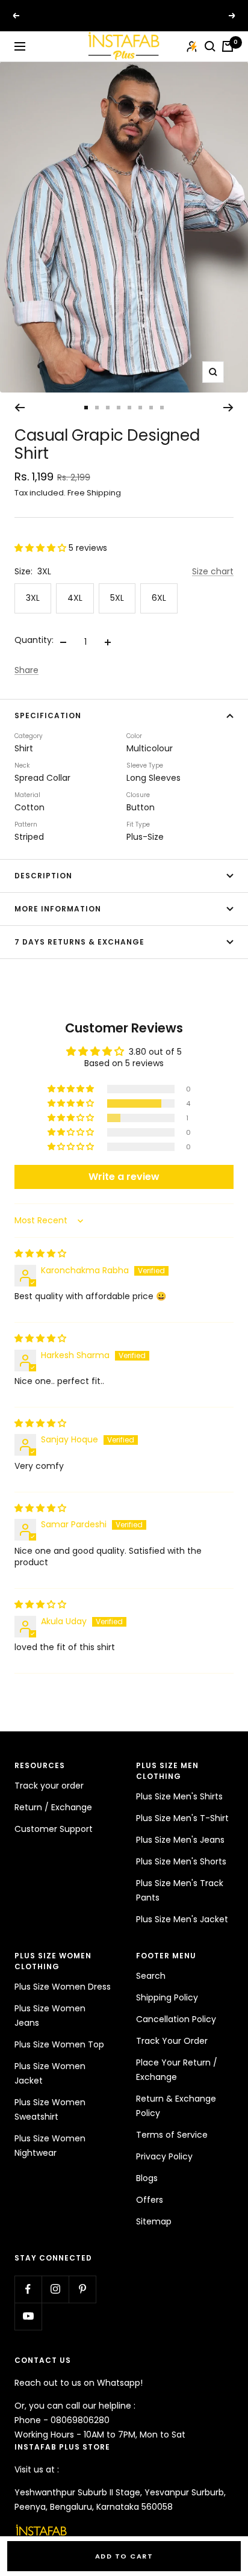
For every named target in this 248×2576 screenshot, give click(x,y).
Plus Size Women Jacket (50, 2073)
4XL (75, 598)
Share (26, 670)
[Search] (210, 46)
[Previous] (20, 408)
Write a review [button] (124, 1177)
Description (43, 876)
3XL (33, 598)
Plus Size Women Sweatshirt (50, 2109)
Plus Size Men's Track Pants (180, 1890)
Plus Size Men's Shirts (179, 1796)
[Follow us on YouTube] (28, 2316)
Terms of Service (172, 2135)
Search (151, 1976)
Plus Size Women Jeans (50, 2016)
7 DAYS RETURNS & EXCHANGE (79, 942)
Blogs (147, 2178)
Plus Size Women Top (59, 2044)
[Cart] (228, 46)
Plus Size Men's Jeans (180, 1840)
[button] (42, 548)
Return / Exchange (53, 1807)
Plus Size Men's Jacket (182, 1919)
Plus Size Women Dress (63, 1987)
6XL (159, 598)
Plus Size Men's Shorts (181, 1861)
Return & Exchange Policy (176, 2106)
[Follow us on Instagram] (55, 2289)
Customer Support (54, 1829)
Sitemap (154, 2221)
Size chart (213, 571)
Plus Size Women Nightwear (50, 2146)
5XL (117, 598)
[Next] (228, 408)
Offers (150, 2200)
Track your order (49, 1786)
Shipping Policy (167, 1997)
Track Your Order (172, 2041)
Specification (48, 715)
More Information (58, 909)
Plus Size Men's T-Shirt (182, 1818)
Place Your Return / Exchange (177, 2070)
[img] (40, 1253)
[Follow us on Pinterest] (82, 2289)
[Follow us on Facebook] (28, 2289)
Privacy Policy (164, 2156)
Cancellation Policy (176, 2019)
